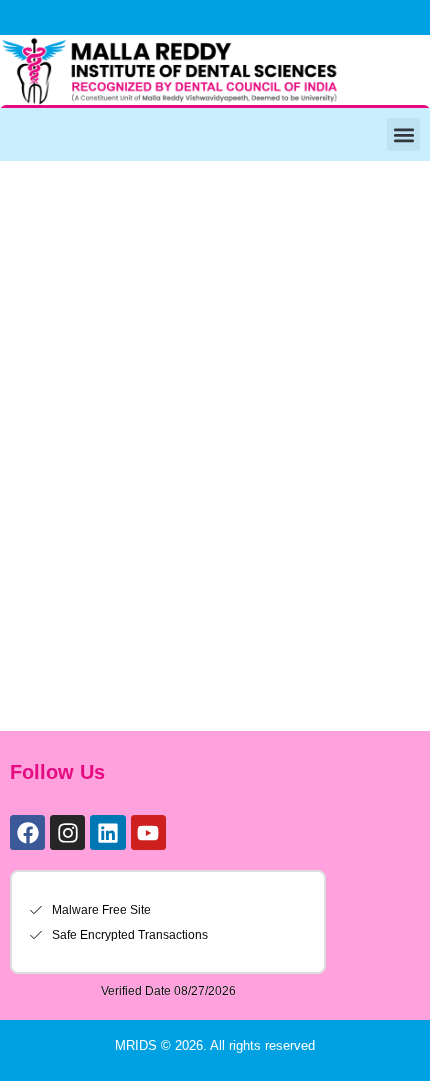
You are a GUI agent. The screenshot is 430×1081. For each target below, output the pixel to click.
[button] (403, 134)
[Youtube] (148, 832)
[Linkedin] (107, 832)
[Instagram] (67, 832)
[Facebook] (27, 832)
